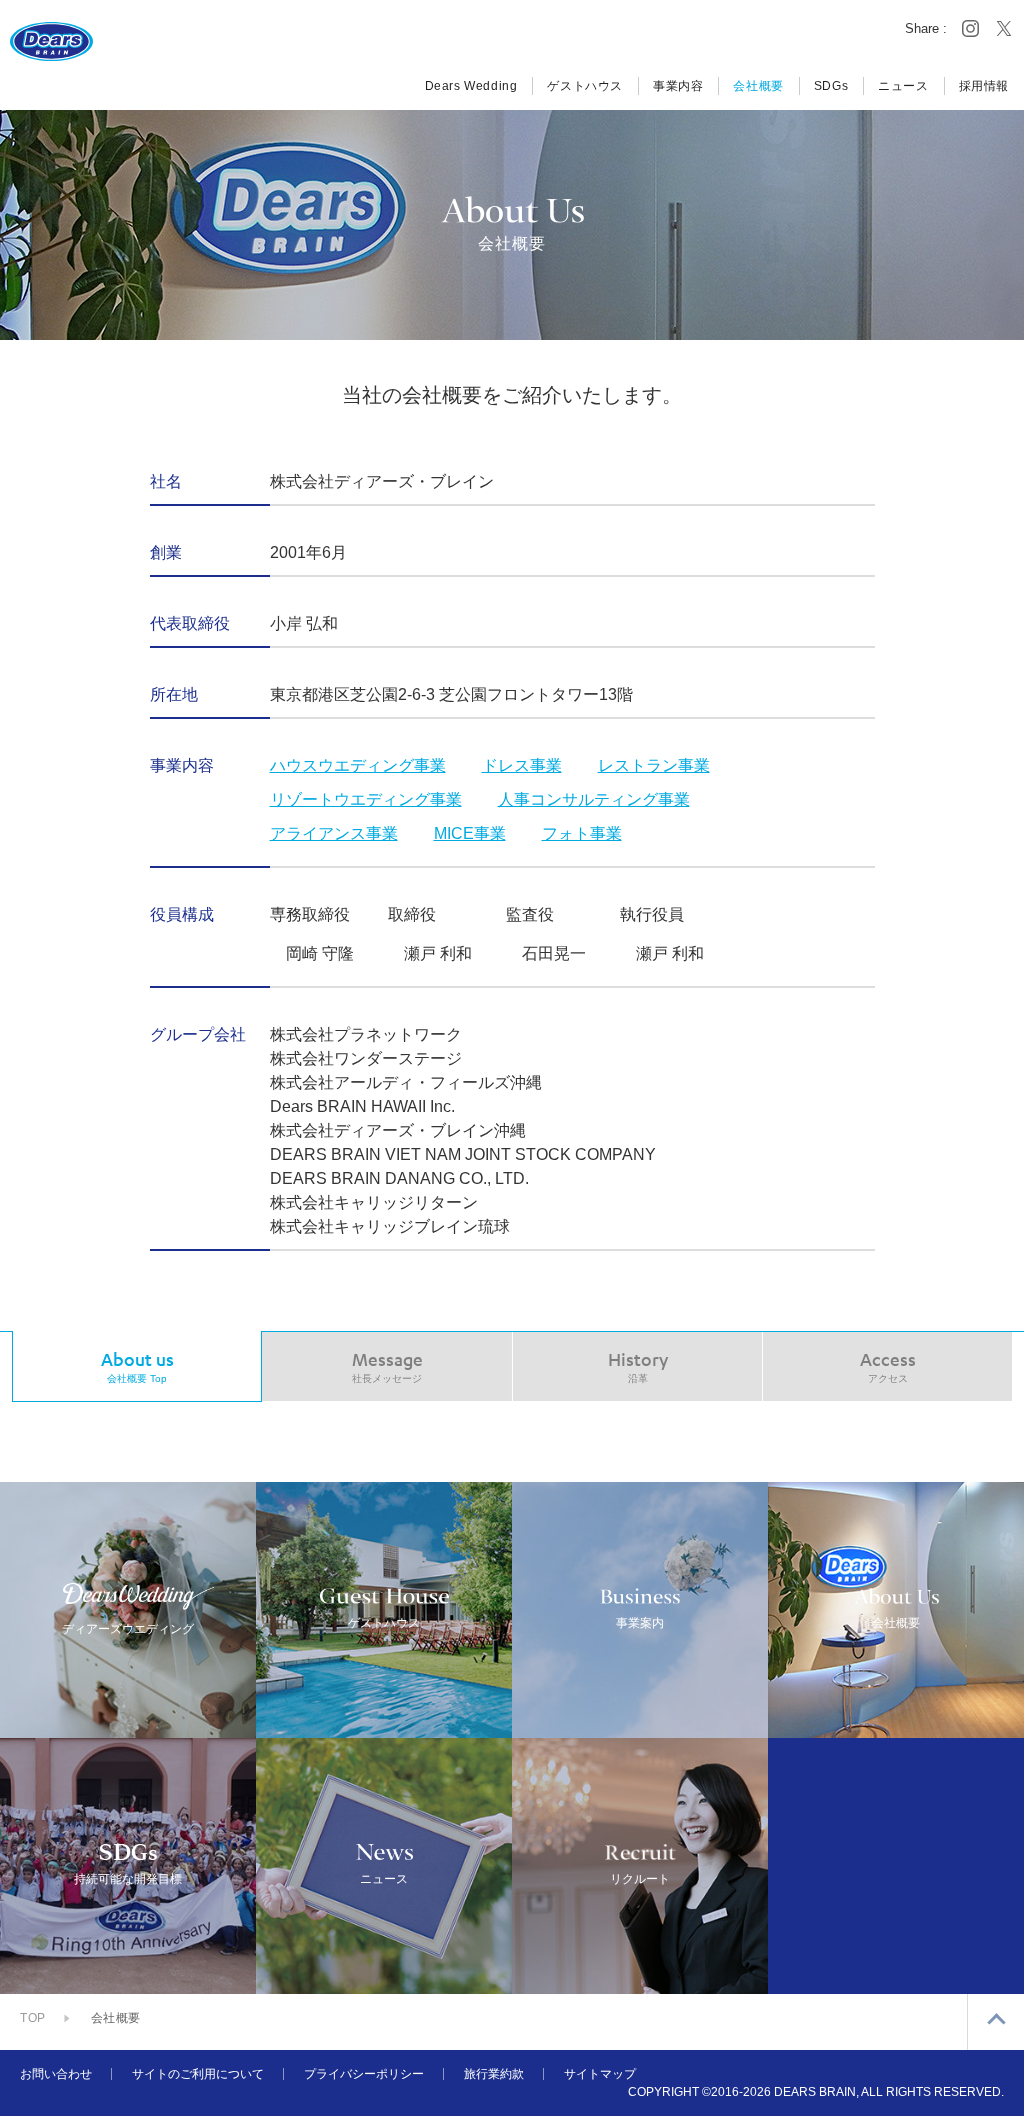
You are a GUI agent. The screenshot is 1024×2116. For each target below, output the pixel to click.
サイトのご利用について (198, 2074)
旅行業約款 (494, 2074)
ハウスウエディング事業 (358, 765)
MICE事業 (470, 833)
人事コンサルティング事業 (594, 799)
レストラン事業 (654, 765)
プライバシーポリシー (364, 2074)
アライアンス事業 (334, 833)
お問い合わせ (56, 2074)
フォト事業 (582, 833)
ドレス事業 (522, 765)
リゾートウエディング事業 (366, 799)
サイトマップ (600, 2074)
